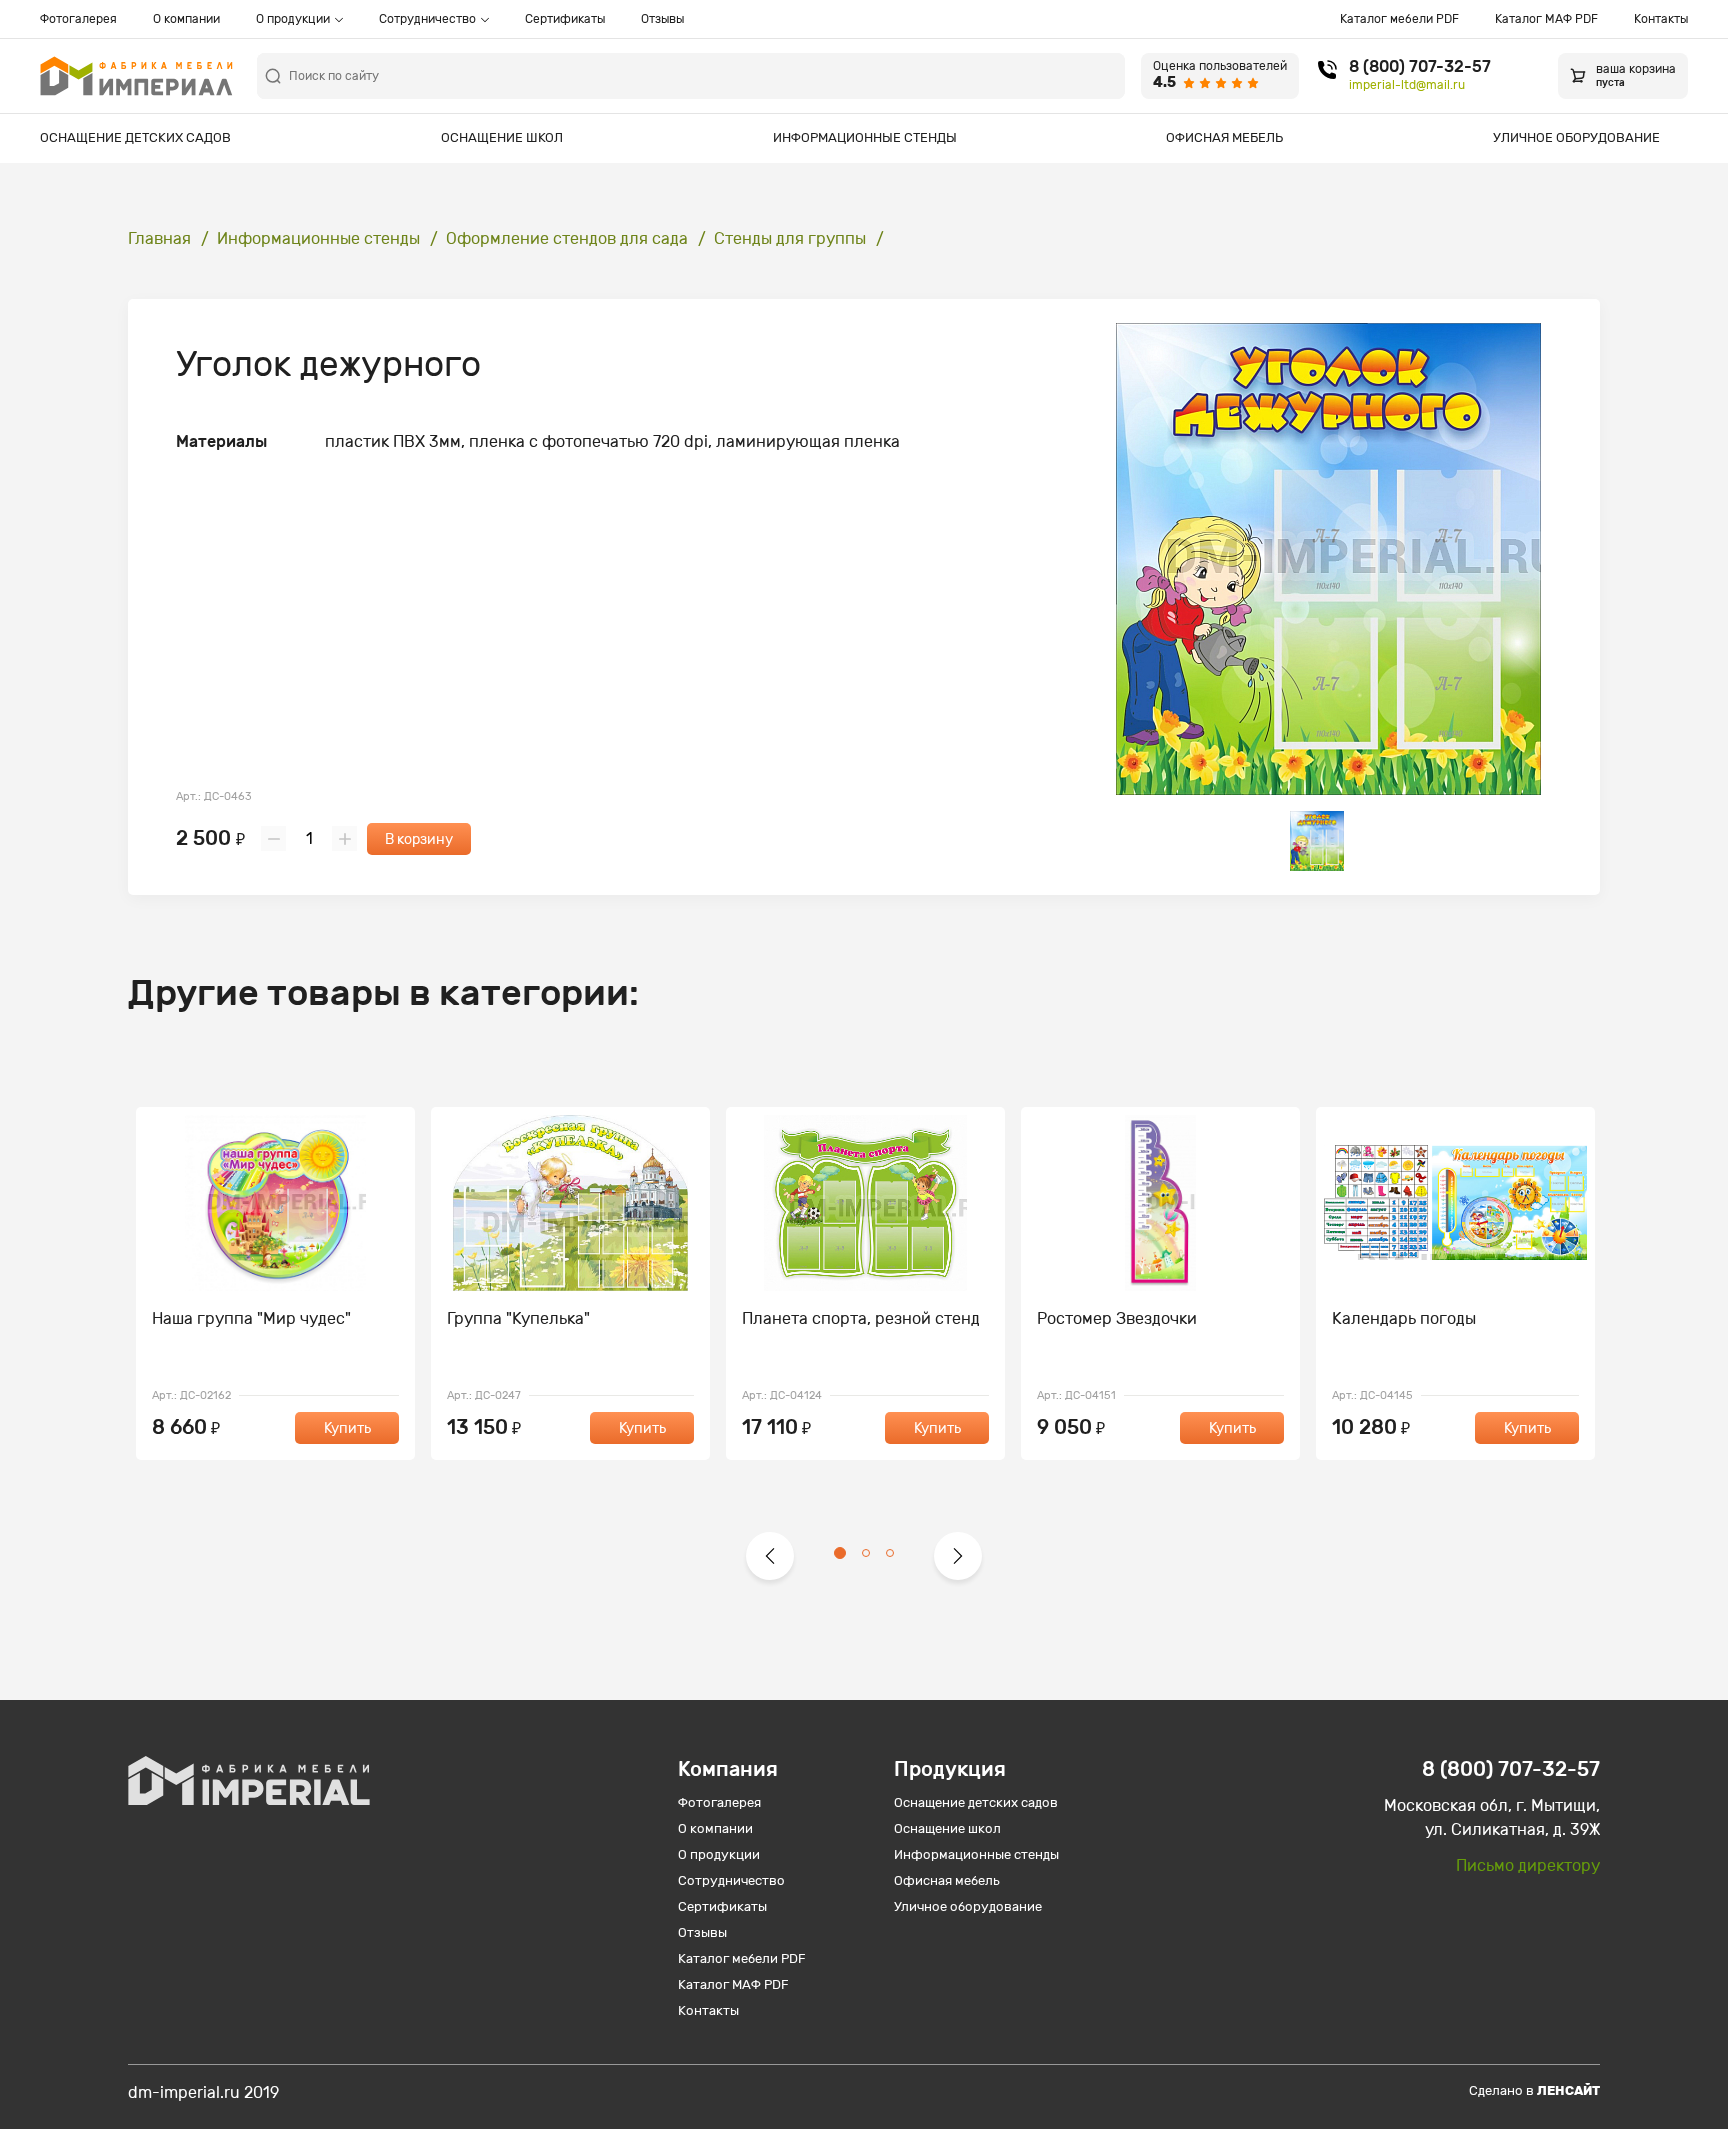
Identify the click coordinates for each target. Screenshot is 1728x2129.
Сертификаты (565, 19)
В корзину (419, 839)
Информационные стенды (865, 137)
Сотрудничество (427, 19)
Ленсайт (1568, 2090)
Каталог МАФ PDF (1546, 19)
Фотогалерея (78, 19)
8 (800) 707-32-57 (1420, 67)
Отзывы (662, 19)
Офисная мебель (1224, 137)
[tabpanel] (275, 1283)
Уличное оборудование (1576, 137)
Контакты (1661, 19)
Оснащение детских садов (135, 137)
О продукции (293, 19)
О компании (186, 19)
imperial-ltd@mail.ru (1407, 85)
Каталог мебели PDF (1399, 19)
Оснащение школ (502, 137)
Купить (347, 1428)
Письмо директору (1528, 1865)
